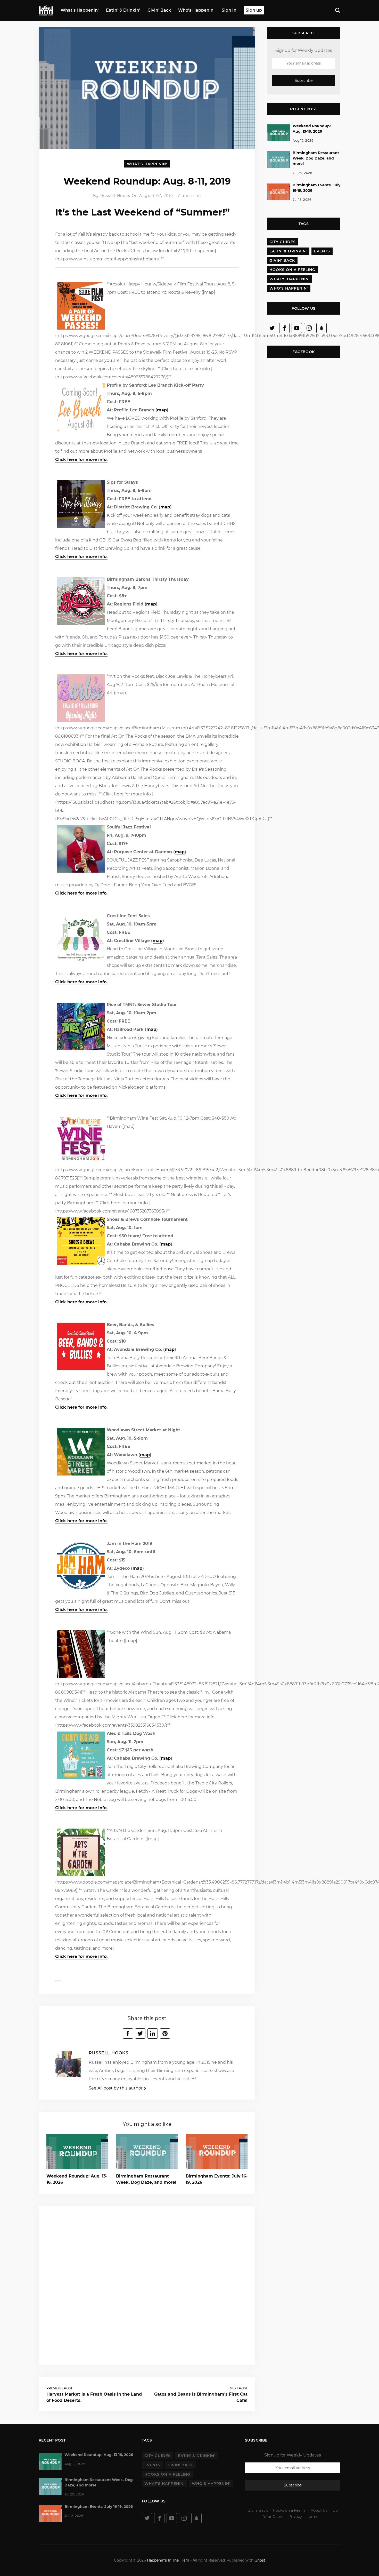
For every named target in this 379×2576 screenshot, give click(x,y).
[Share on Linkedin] (153, 2033)
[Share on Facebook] (128, 2033)
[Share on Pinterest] (165, 2033)
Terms (313, 2517)
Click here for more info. (81, 460)
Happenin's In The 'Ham (168, 2560)
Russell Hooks (116, 196)
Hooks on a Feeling (292, 270)
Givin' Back (159, 10)
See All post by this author (116, 2088)
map (162, 410)
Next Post (239, 2388)
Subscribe (304, 81)
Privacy (295, 2517)
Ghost (260, 2560)
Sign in (229, 10)
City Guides (283, 242)
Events (322, 251)
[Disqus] (147, 2285)
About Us (319, 2510)
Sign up (254, 10)
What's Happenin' (80, 10)
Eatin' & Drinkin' (123, 10)
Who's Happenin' (196, 10)
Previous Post (59, 2388)
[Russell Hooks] (68, 2066)
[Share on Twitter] (140, 2033)
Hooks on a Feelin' (289, 2510)
